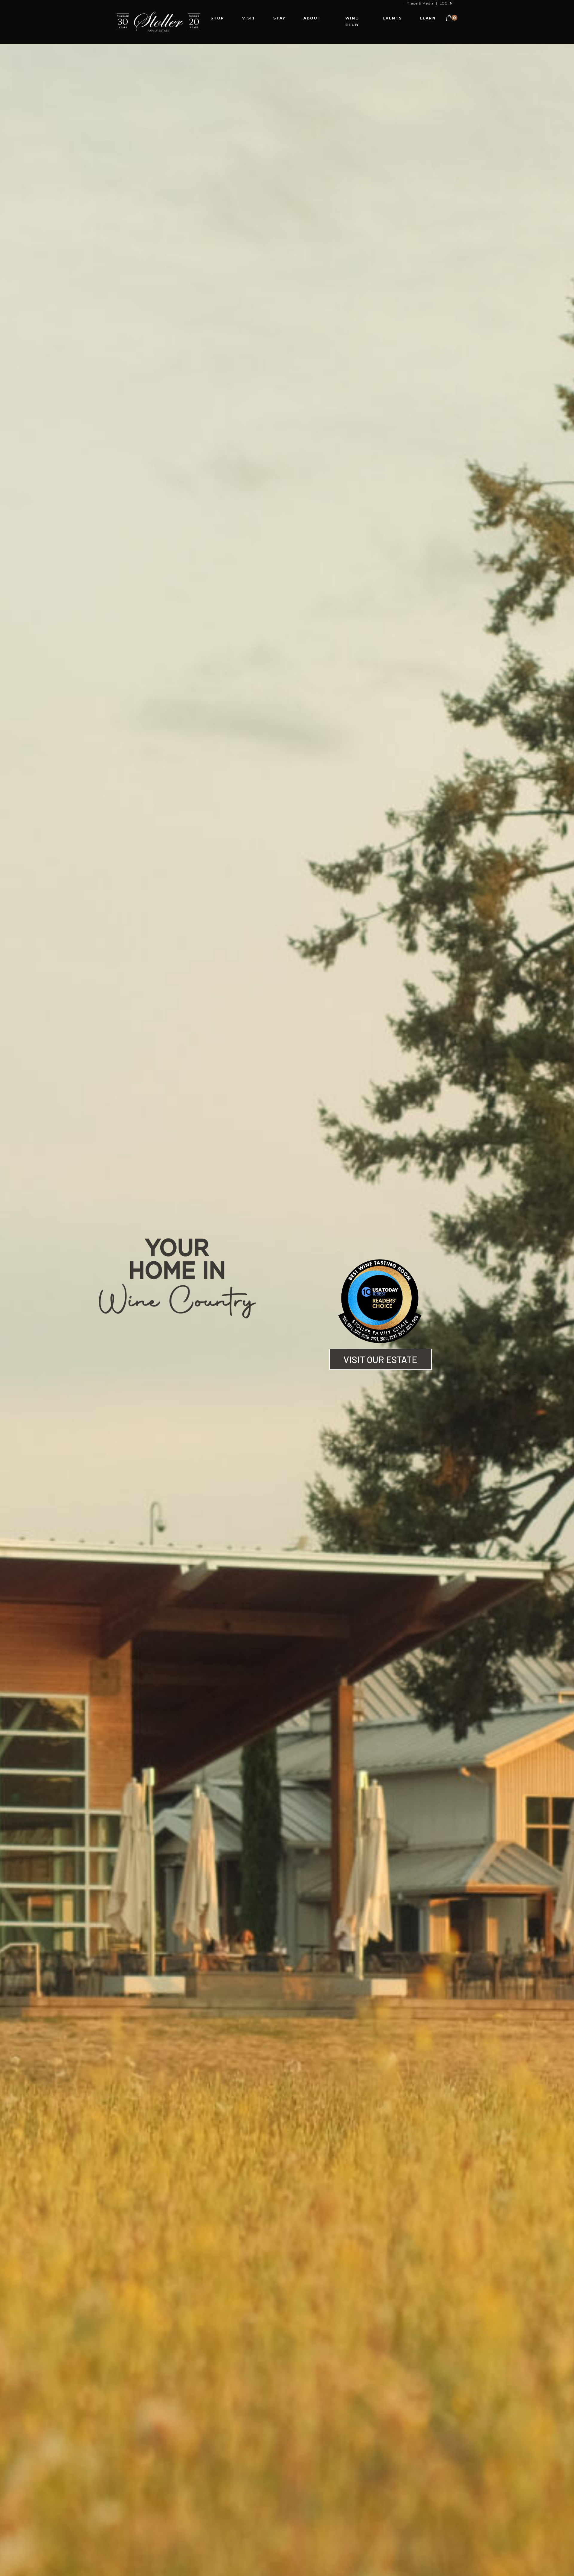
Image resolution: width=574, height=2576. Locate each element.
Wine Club (352, 22)
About (312, 18)
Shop (217, 18)
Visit (249, 18)
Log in (446, 3)
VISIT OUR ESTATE (380, 1359)
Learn (428, 18)
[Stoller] (158, 21)
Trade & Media (420, 3)
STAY (279, 18)
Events (392, 18)
